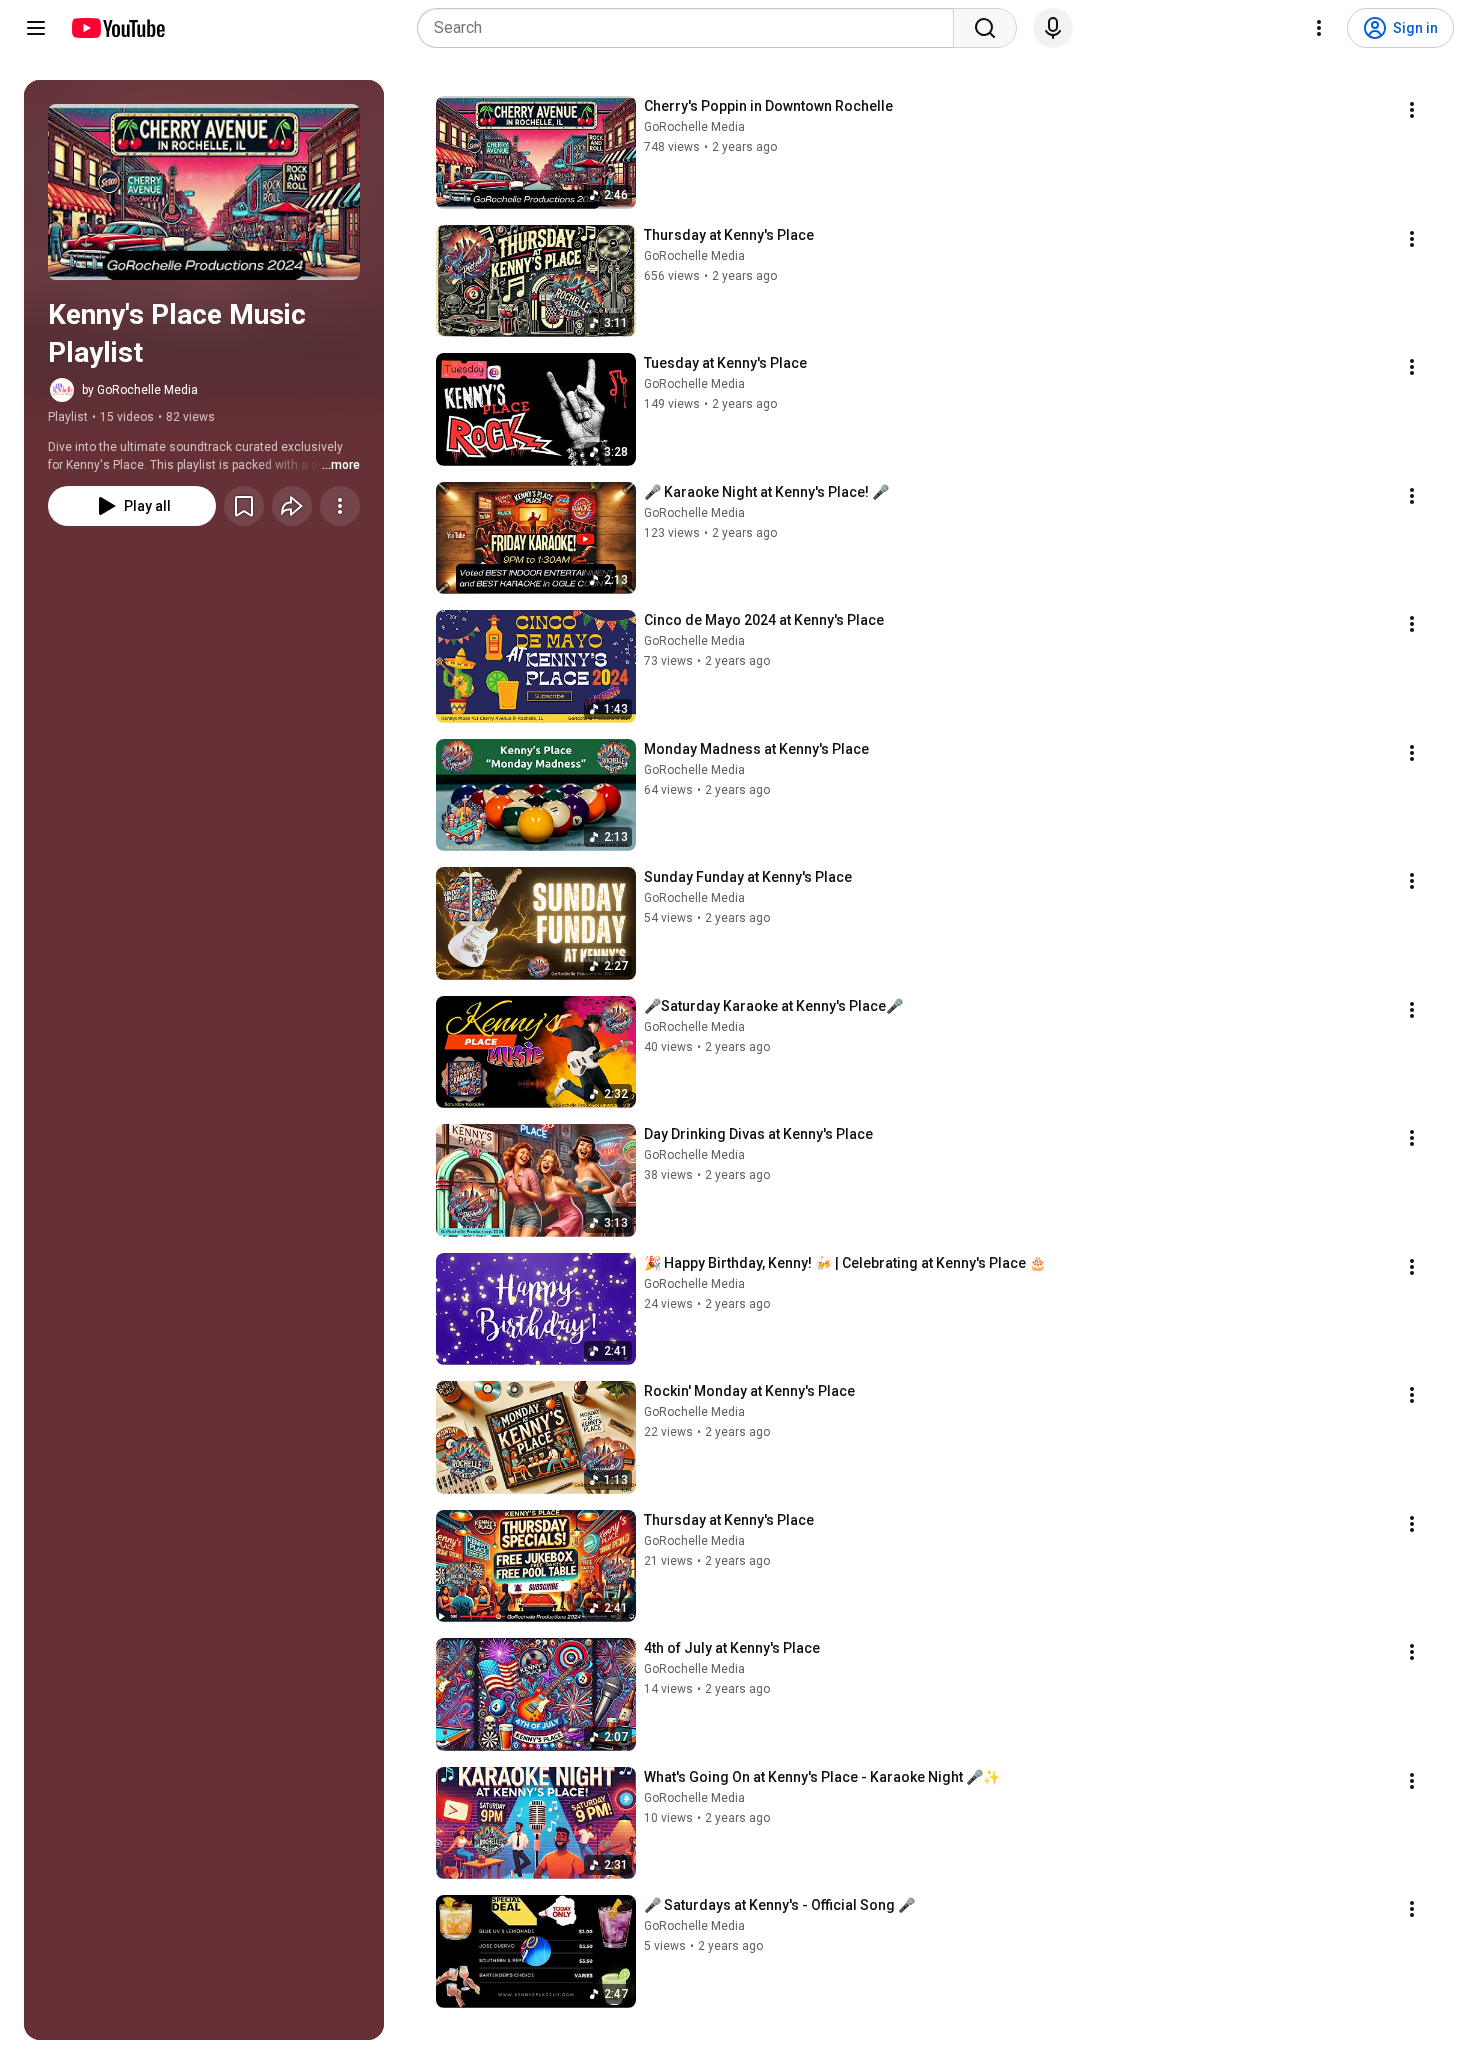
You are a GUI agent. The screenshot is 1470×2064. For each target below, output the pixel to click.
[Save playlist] (244, 506)
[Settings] (1319, 28)
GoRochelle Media (694, 127)
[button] (204, 192)
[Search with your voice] (1053, 28)
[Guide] (36, 28)
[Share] (292, 506)
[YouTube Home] (117, 28)
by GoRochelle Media (140, 390)
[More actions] (340, 506)
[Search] (985, 28)
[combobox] (691, 28)
